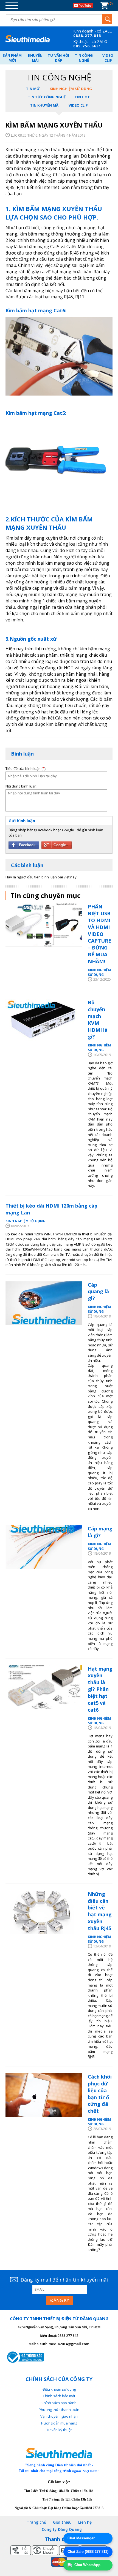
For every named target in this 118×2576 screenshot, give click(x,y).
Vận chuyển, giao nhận (59, 2416)
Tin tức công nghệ (47, 97)
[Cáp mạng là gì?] (44, 1547)
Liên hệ (85, 2522)
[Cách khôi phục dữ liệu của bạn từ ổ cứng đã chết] (44, 2095)
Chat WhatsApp (87, 2565)
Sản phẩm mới (12, 58)
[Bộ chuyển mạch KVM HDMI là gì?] (44, 1021)
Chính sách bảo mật (59, 2396)
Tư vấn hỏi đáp (58, 58)
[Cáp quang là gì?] (44, 1303)
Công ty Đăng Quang (62, 2529)
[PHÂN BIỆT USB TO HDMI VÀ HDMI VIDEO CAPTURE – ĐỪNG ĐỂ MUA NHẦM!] (44, 925)
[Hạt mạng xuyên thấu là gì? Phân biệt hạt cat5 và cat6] (44, 1687)
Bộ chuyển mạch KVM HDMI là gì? (98, 1019)
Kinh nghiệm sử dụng (71, 89)
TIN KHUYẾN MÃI (45, 105)
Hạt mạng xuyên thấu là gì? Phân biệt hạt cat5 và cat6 (100, 1689)
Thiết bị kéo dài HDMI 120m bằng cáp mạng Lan (51, 1209)
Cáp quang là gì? (98, 1292)
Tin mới (33, 89)
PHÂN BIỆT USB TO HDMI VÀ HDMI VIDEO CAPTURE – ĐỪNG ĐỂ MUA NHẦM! (99, 934)
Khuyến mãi (35, 58)
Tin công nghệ (84, 58)
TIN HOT (82, 97)
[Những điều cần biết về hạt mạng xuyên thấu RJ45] (44, 1912)
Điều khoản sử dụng (59, 2389)
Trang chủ (36, 2522)
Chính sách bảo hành (59, 2403)
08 (76, 36)
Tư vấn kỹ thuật (59, 2430)
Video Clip (108, 58)
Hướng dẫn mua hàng (59, 2423)
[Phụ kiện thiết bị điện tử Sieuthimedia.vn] (28, 39)
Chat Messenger (81, 2538)
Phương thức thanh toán (59, 2410)
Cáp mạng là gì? (100, 1532)
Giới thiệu (62, 2522)
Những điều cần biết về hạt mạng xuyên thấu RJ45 (100, 1911)
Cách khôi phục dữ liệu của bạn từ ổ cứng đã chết (100, 2094)
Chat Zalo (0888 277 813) (88, 2552)
